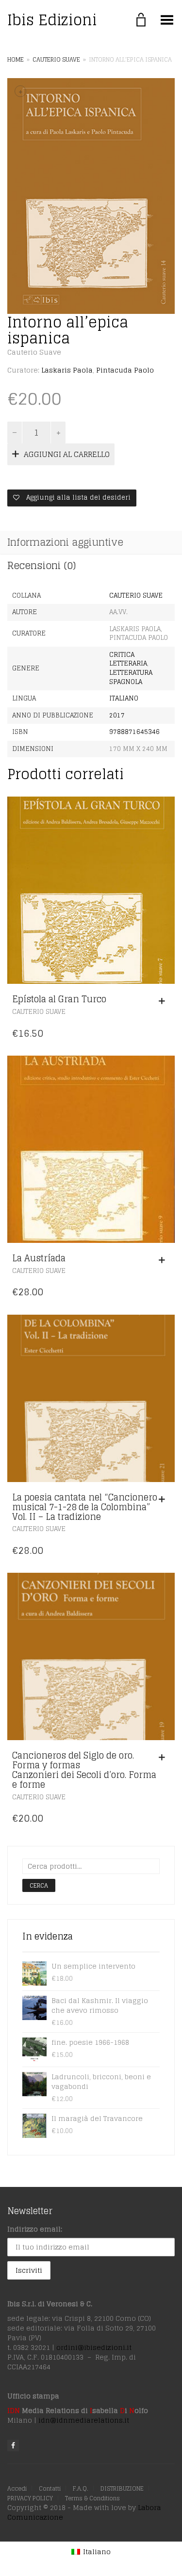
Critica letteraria (128, 659)
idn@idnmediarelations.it (84, 2420)
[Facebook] (13, 2446)
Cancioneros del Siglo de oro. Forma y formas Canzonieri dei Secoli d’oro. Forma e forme (84, 1769)
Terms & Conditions (92, 2498)
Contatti (50, 2488)
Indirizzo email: (35, 2229)
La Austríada (39, 1258)
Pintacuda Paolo (125, 370)
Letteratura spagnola (131, 677)
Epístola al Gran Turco (59, 999)
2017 (117, 715)
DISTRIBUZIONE (122, 2488)
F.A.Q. (81, 2488)
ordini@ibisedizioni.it (94, 2347)
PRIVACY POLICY (30, 2498)
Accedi (17, 2488)
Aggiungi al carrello (67, 454)
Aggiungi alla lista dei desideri (77, 497)
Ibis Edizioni (52, 20)
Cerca (39, 1885)
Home (16, 59)
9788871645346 (134, 732)
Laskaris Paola (67, 370)
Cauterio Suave (56, 59)
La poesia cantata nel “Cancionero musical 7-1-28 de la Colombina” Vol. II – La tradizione (85, 1507)
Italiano (124, 698)
